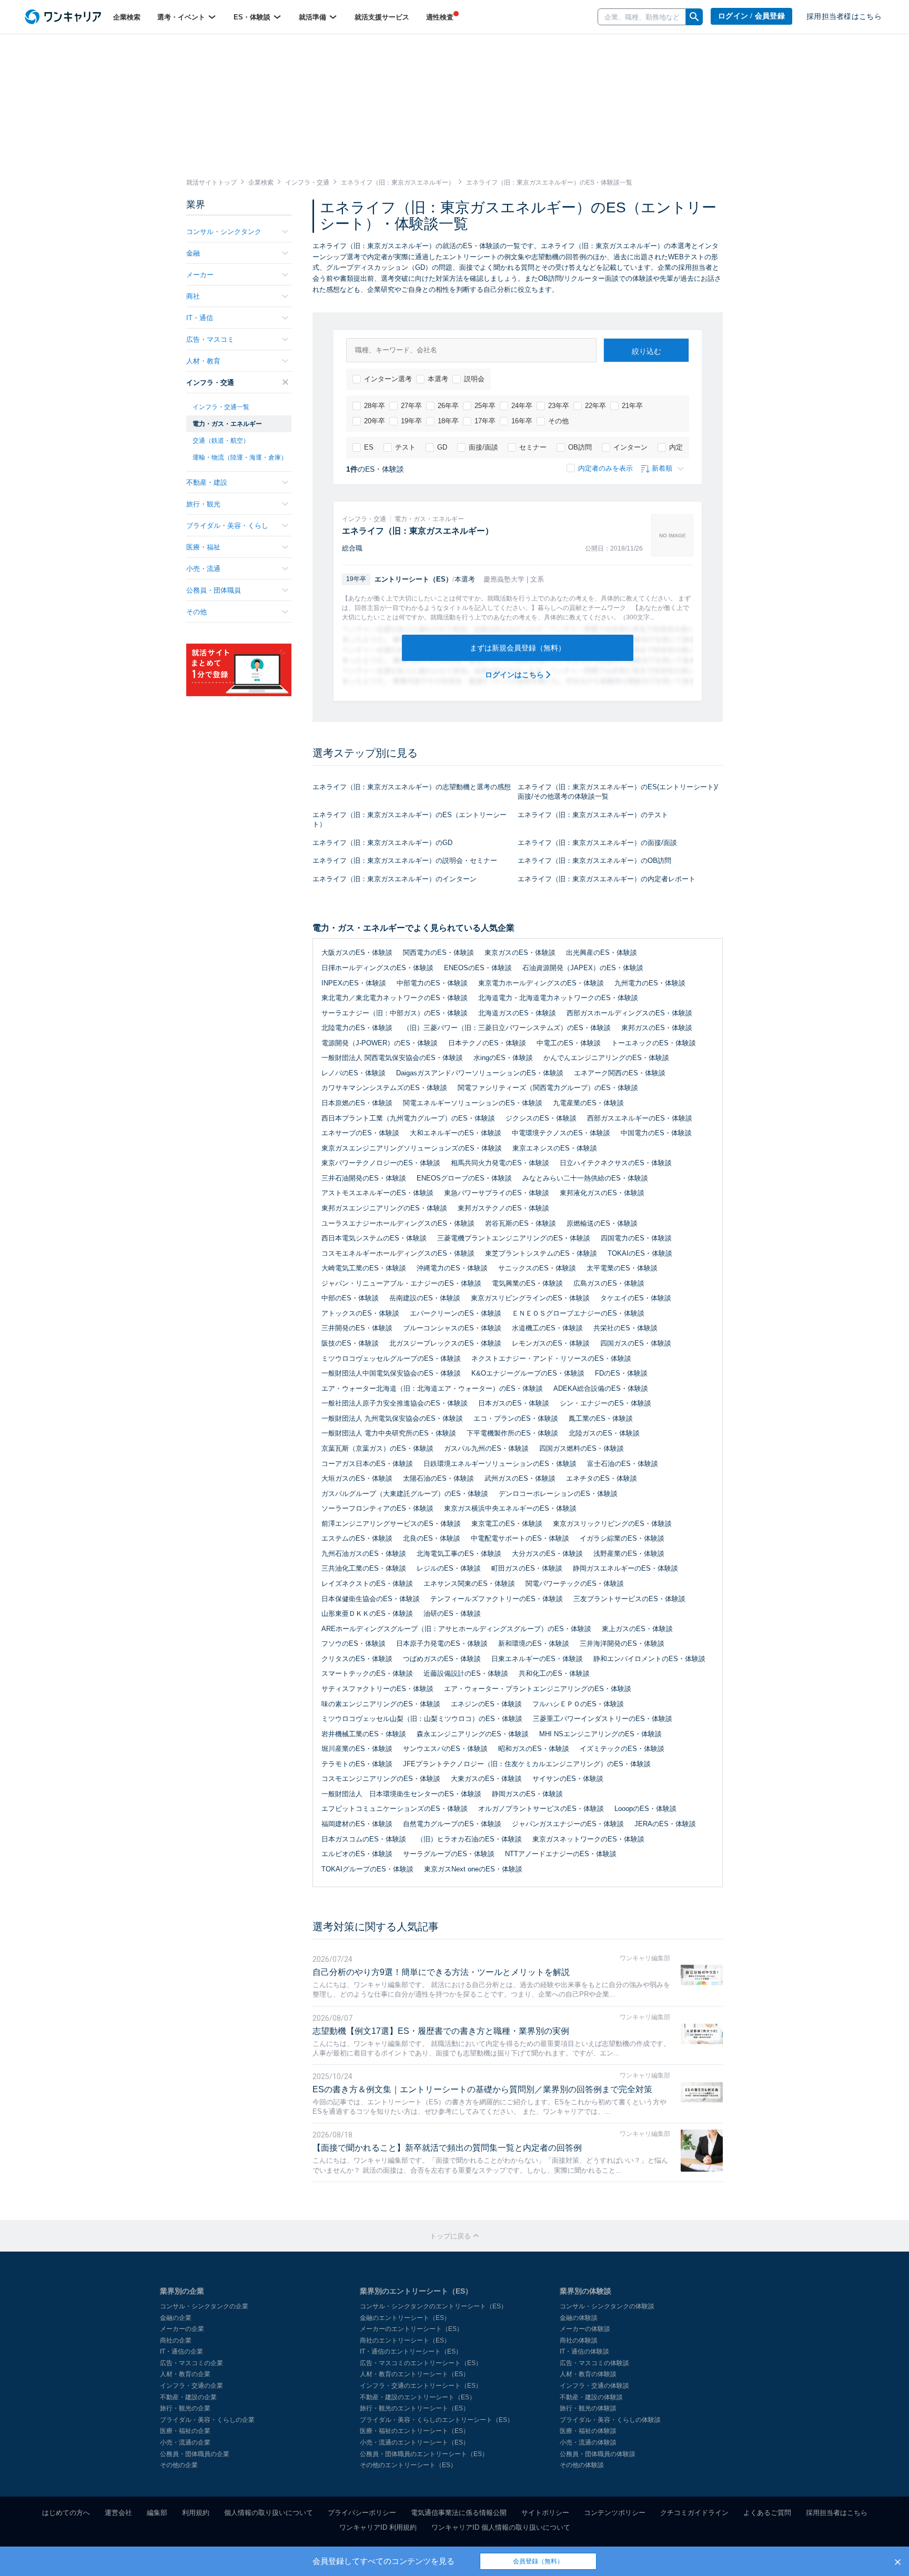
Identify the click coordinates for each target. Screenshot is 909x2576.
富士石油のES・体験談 (623, 1464)
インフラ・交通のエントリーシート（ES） (421, 2386)
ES (369, 447)
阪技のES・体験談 (350, 1343)
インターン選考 (388, 379)
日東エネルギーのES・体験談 (537, 1659)
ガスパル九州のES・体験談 (486, 1448)
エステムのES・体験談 (357, 1538)
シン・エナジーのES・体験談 (605, 1403)
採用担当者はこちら (837, 2513)
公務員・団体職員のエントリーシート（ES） (424, 2454)
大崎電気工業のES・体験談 (364, 1268)
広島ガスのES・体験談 (609, 1283)
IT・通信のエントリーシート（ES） (411, 2351)
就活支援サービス (382, 17)
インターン (630, 447)
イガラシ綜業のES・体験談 (622, 1538)
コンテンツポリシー (615, 2513)
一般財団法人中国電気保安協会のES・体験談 (391, 1373)
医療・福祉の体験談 (588, 2431)
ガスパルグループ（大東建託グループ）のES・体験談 (405, 1494)
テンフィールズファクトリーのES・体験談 (497, 1599)
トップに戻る (451, 2236)
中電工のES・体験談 (569, 1043)
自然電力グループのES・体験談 (452, 1824)
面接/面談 (483, 447)
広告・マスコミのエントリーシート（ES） (421, 2363)
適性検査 (440, 17)
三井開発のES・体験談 (357, 1328)
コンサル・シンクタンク (224, 232)
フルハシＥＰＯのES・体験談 (578, 1704)
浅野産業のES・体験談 (629, 1554)
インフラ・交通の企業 (191, 2386)
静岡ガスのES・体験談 (527, 1794)
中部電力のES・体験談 (432, 983)
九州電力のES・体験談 (650, 983)
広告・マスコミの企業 (191, 2363)
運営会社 (118, 2513)
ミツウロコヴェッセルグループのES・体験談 (391, 1358)
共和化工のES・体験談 (554, 1673)
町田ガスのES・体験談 (527, 1568)
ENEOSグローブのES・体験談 (464, 1178)
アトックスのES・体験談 (360, 1313)
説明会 (474, 379)
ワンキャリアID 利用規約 (378, 2527)
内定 (676, 447)
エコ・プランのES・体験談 (516, 1418)
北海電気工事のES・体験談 (459, 1554)
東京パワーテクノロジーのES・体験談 (381, 1163)
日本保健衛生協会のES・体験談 (371, 1599)
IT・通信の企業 (181, 2351)
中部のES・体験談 (350, 1298)
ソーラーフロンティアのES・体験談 (377, 1508)
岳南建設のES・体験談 (425, 1298)
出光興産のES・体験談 (602, 953)
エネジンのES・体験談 (486, 1704)
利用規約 (196, 2513)
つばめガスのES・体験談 (442, 1659)
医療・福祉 (203, 547)
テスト (405, 447)
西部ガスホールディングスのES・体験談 (629, 1013)
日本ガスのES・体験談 (514, 1403)
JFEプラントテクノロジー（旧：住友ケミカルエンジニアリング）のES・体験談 (527, 1764)
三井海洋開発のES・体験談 (622, 1643)
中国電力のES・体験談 (656, 1133)
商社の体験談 (579, 2340)
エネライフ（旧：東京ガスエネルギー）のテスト (593, 815)
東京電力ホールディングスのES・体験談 (541, 983)
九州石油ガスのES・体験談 (364, 1554)
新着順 (662, 468)
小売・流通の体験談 (588, 2442)
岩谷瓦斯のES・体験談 (521, 1223)
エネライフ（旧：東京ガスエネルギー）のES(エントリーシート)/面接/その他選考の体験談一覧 (618, 792)
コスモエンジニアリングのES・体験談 (381, 1779)
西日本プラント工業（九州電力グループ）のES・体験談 (408, 1118)
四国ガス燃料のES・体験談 (582, 1448)
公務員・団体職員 (214, 590)
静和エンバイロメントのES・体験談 (649, 1659)
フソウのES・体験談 (353, 1643)
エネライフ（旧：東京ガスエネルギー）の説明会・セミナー (405, 861)
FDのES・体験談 (621, 1373)
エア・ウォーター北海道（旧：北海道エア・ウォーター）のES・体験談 (432, 1388)
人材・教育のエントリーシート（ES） (415, 2374)
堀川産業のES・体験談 (357, 1749)
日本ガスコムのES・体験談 (364, 1839)
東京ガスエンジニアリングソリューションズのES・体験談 (412, 1148)
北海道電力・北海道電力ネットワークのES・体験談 (558, 998)
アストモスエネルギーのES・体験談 (377, 1193)
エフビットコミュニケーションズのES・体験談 (395, 1809)
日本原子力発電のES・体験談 (442, 1643)
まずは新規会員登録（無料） (518, 648)
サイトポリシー (545, 2513)
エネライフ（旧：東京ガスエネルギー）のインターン (395, 879)
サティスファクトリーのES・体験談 (377, 1689)
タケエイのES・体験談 (636, 1298)
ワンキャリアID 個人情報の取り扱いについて (501, 2527)
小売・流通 (203, 569)
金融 (193, 253)
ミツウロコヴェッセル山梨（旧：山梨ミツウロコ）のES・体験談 (422, 1719)
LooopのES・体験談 (645, 1809)
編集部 (157, 2513)
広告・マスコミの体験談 (594, 2363)
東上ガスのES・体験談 (637, 1629)
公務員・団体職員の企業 (195, 2454)
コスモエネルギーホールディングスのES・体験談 (398, 1253)
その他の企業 (179, 2465)
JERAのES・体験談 (665, 1824)
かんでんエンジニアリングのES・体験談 (606, 1058)
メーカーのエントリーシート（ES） (411, 2329)
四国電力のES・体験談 (636, 1238)
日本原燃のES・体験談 (357, 1103)
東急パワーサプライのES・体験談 (497, 1193)
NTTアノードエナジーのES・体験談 (561, 1854)
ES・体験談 (253, 17)
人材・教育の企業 (185, 2374)
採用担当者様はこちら (844, 17)
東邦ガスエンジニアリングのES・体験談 (384, 1208)
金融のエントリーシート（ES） (405, 2318)
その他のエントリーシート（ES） (408, 2465)
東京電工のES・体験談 (507, 1524)
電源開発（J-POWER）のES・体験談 (380, 1043)
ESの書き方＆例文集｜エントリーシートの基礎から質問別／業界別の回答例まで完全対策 (482, 2089)
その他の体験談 (582, 2465)
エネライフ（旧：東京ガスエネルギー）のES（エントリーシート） (410, 820)
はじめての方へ (66, 2513)
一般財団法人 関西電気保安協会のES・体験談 (392, 1058)
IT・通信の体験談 (584, 2351)
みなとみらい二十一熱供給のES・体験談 (585, 1178)
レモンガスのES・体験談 (551, 1343)
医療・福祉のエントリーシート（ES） (415, 2431)
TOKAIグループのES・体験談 (367, 1869)
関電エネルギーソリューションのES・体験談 (473, 1103)
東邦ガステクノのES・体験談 (503, 1208)
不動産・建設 (207, 482)
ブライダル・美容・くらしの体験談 (610, 2420)
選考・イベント (182, 17)
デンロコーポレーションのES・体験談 (558, 1494)
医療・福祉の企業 (185, 2431)
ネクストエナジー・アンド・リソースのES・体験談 (551, 1358)
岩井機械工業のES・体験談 (364, 1734)
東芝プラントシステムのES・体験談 (541, 1253)
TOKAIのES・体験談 (640, 1253)
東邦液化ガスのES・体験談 (602, 1193)
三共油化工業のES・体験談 (364, 1568)
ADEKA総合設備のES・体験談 (601, 1388)
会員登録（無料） (538, 2561)
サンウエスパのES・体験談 (445, 1749)
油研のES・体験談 (452, 1613)
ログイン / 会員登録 (751, 16)
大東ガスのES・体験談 (486, 1779)
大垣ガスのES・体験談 (357, 1478)
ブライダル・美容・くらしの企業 (207, 2420)
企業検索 (127, 17)
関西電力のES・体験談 (438, 953)
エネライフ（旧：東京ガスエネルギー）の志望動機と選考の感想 (412, 787)
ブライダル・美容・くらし (227, 526)
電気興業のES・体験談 (527, 1283)
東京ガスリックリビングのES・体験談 (612, 1524)
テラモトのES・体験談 (357, 1764)
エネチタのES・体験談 (602, 1478)
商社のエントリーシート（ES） (405, 2340)
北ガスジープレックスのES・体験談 (445, 1343)
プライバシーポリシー (362, 2513)
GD (442, 447)
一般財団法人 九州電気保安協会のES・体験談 (392, 1418)
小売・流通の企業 (185, 2442)
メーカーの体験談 (585, 2329)
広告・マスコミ (210, 339)
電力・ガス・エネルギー (227, 424)
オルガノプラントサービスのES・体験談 (541, 1809)
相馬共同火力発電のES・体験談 (500, 1163)
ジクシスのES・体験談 (541, 1118)
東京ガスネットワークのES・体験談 (588, 1839)
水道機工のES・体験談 (547, 1328)
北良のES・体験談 (432, 1538)
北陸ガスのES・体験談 (604, 1433)
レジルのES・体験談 (449, 1568)
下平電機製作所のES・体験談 (512, 1433)
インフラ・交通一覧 (221, 407)
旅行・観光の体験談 (588, 2408)
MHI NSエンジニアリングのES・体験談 (600, 1734)
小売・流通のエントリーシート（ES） (415, 2442)
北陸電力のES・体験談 (357, 1028)
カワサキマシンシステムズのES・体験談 (384, 1088)
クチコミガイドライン (694, 2513)
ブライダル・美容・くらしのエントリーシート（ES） (437, 2420)
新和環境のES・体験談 (534, 1643)
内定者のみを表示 (605, 468)
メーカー (200, 275)
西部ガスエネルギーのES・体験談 (640, 1118)
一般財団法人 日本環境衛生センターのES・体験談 (401, 1794)
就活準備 (314, 17)
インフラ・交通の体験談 (594, 2386)
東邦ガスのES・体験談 (657, 1028)
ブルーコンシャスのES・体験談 (452, 1328)
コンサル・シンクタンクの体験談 (607, 2306)
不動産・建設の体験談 (591, 2397)
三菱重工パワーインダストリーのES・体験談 (603, 1719)
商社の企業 (176, 2340)
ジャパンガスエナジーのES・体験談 (568, 1824)
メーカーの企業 (182, 2329)
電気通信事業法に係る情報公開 (459, 2513)
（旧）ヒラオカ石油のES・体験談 (469, 1839)
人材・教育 (203, 361)
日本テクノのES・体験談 (487, 1043)
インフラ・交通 (210, 383)
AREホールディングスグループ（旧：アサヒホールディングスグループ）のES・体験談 (456, 1629)
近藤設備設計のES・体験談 (466, 1673)
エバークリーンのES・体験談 (456, 1313)
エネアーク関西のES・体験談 (620, 1073)
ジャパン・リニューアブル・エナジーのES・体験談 (401, 1283)
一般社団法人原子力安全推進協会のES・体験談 (395, 1403)
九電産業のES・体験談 (588, 1103)
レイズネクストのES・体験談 (367, 1584)
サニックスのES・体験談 (537, 1268)
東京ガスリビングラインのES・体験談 (530, 1298)
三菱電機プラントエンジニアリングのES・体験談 (514, 1238)
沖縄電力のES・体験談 (452, 1268)
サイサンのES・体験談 (568, 1779)
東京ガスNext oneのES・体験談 (473, 1869)
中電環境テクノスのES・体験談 (561, 1133)
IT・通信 (200, 318)
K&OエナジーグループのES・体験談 (528, 1373)
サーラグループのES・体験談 (449, 1854)
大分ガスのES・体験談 (547, 1554)
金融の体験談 (579, 2318)
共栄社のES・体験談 (625, 1328)
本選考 (438, 379)
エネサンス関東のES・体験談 (469, 1584)
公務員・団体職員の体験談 (598, 2454)
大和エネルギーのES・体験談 (456, 1133)
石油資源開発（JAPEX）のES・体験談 (583, 968)
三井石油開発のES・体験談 (364, 1178)
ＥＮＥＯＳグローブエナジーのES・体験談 (578, 1313)
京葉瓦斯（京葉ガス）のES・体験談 (377, 1448)
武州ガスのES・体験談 (520, 1478)
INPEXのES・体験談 (354, 983)
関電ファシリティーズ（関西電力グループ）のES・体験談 (548, 1088)
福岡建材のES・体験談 (357, 1824)
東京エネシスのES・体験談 (555, 1148)
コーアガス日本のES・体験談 (367, 1464)
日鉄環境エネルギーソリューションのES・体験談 (500, 1464)
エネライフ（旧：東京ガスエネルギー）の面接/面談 (597, 843)
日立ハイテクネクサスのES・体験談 (616, 1163)
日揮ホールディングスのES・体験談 (377, 968)
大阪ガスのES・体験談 (357, 953)
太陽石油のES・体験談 (438, 1478)
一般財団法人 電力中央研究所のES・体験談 (389, 1433)
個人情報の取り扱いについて (269, 2513)
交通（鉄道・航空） (221, 441)
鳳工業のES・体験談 (601, 1418)
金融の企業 (176, 2318)
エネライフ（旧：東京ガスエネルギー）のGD (382, 843)
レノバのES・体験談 (353, 1073)
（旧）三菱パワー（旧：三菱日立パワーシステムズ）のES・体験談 (507, 1028)
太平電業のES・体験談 (622, 1268)
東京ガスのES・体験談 (520, 953)
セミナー (533, 447)
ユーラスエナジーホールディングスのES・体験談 (398, 1223)
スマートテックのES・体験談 (367, 1673)
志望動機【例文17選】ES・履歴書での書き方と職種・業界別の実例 (441, 2031)
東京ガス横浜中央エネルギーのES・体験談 (510, 1508)
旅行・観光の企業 (185, 2408)
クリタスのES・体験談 (357, 1659)
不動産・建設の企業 (188, 2397)
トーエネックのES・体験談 (654, 1043)
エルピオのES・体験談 (357, 1854)
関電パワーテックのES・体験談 (575, 1584)
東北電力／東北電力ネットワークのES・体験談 (395, 998)
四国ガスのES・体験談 (636, 1343)
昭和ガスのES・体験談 (534, 1749)
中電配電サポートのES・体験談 (520, 1538)
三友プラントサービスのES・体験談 (629, 1599)
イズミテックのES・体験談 (622, 1749)
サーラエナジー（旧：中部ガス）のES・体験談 (395, 1013)
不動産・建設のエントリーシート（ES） (418, 2397)
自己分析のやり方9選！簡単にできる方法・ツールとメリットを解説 (441, 1972)
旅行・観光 (203, 504)
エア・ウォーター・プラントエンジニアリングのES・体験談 (538, 1689)
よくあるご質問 (767, 2513)
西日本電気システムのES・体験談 (374, 1238)
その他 (558, 421)
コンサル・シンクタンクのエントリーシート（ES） (433, 2306)
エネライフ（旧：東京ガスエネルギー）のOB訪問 (594, 861)
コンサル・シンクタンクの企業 (204, 2306)
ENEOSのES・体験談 (478, 968)
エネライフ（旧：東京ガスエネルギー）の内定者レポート (607, 879)
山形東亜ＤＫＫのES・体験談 (367, 1613)
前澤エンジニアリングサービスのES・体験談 (391, 1524)
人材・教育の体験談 (588, 2374)
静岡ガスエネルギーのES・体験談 (625, 1568)
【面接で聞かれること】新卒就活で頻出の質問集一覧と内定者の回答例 (447, 2148)
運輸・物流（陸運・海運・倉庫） (240, 457)
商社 (193, 296)
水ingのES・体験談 (503, 1058)
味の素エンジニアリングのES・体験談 (381, 1704)
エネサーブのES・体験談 (360, 1133)
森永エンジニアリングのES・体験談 (473, 1734)
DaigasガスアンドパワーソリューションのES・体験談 (480, 1073)
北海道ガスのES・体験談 (517, 1013)
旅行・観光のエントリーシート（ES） (415, 2408)
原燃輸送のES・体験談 (602, 1223)
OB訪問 (580, 447)
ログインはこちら (516, 675)
